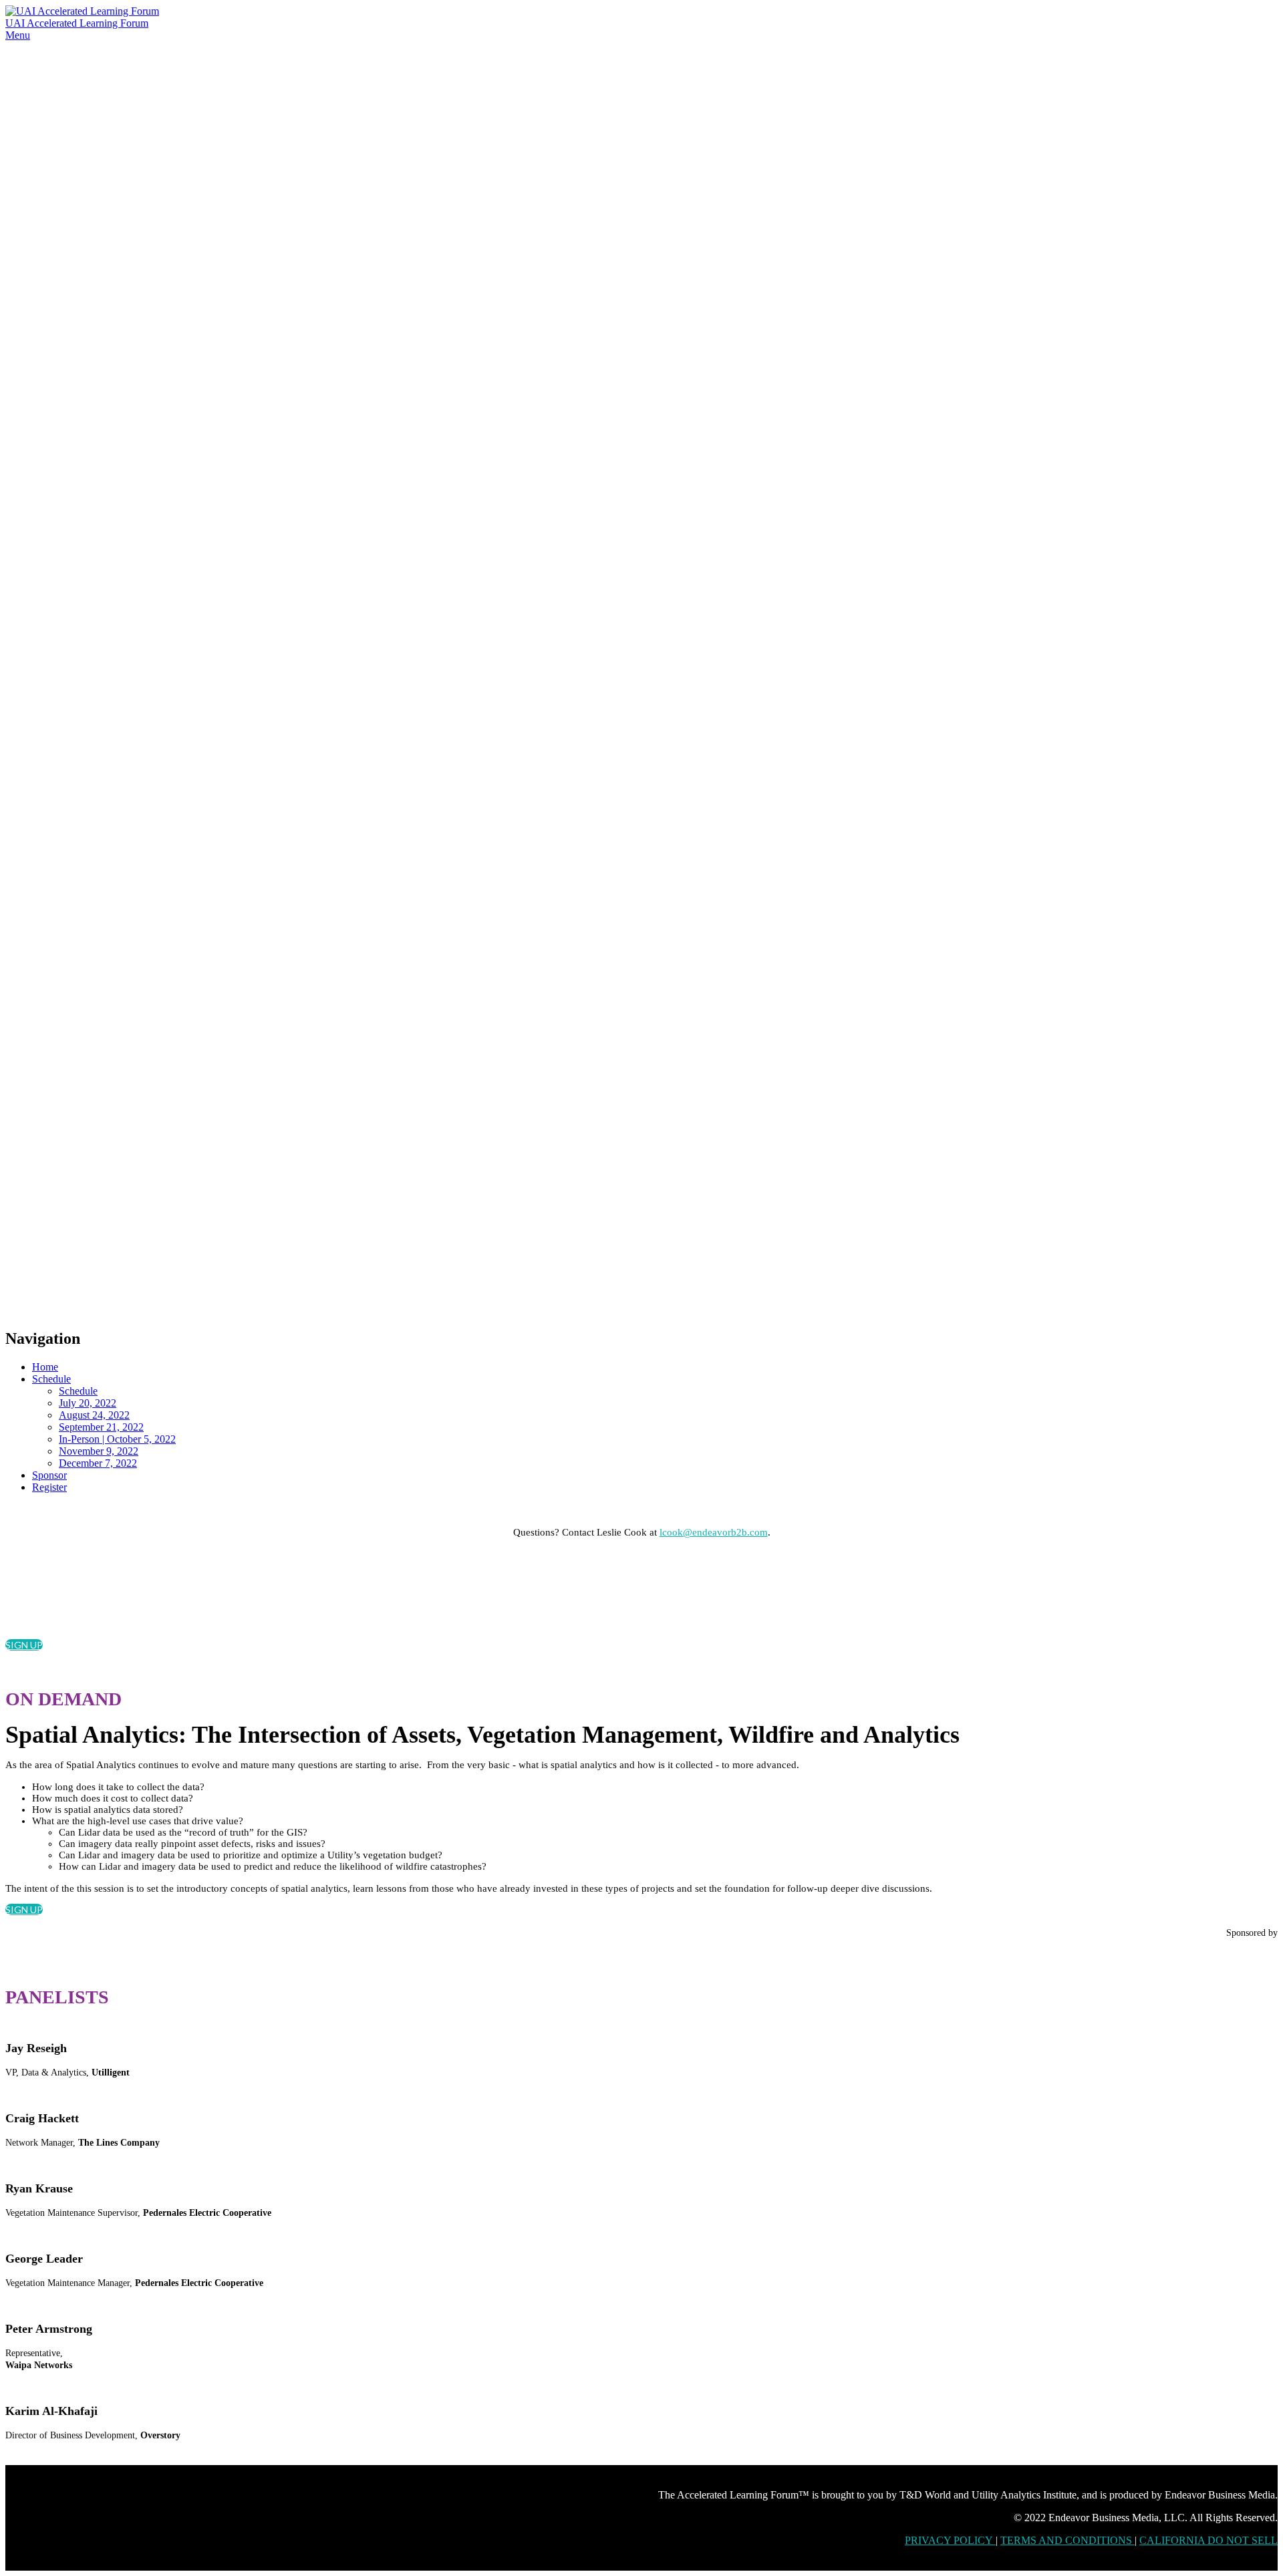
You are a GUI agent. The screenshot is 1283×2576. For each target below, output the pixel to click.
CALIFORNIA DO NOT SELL (1208, 2540)
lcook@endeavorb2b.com (714, 1532)
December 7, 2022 (98, 1463)
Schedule (51, 1379)
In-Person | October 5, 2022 (117, 1439)
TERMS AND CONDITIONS (1067, 2540)
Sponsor (49, 1475)
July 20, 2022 (88, 1403)
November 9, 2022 (99, 1451)
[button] (24, 1645)
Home (45, 1367)
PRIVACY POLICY (950, 2540)
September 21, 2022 (101, 1427)
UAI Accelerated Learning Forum (77, 23)
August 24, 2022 (94, 1415)
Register (49, 1487)
